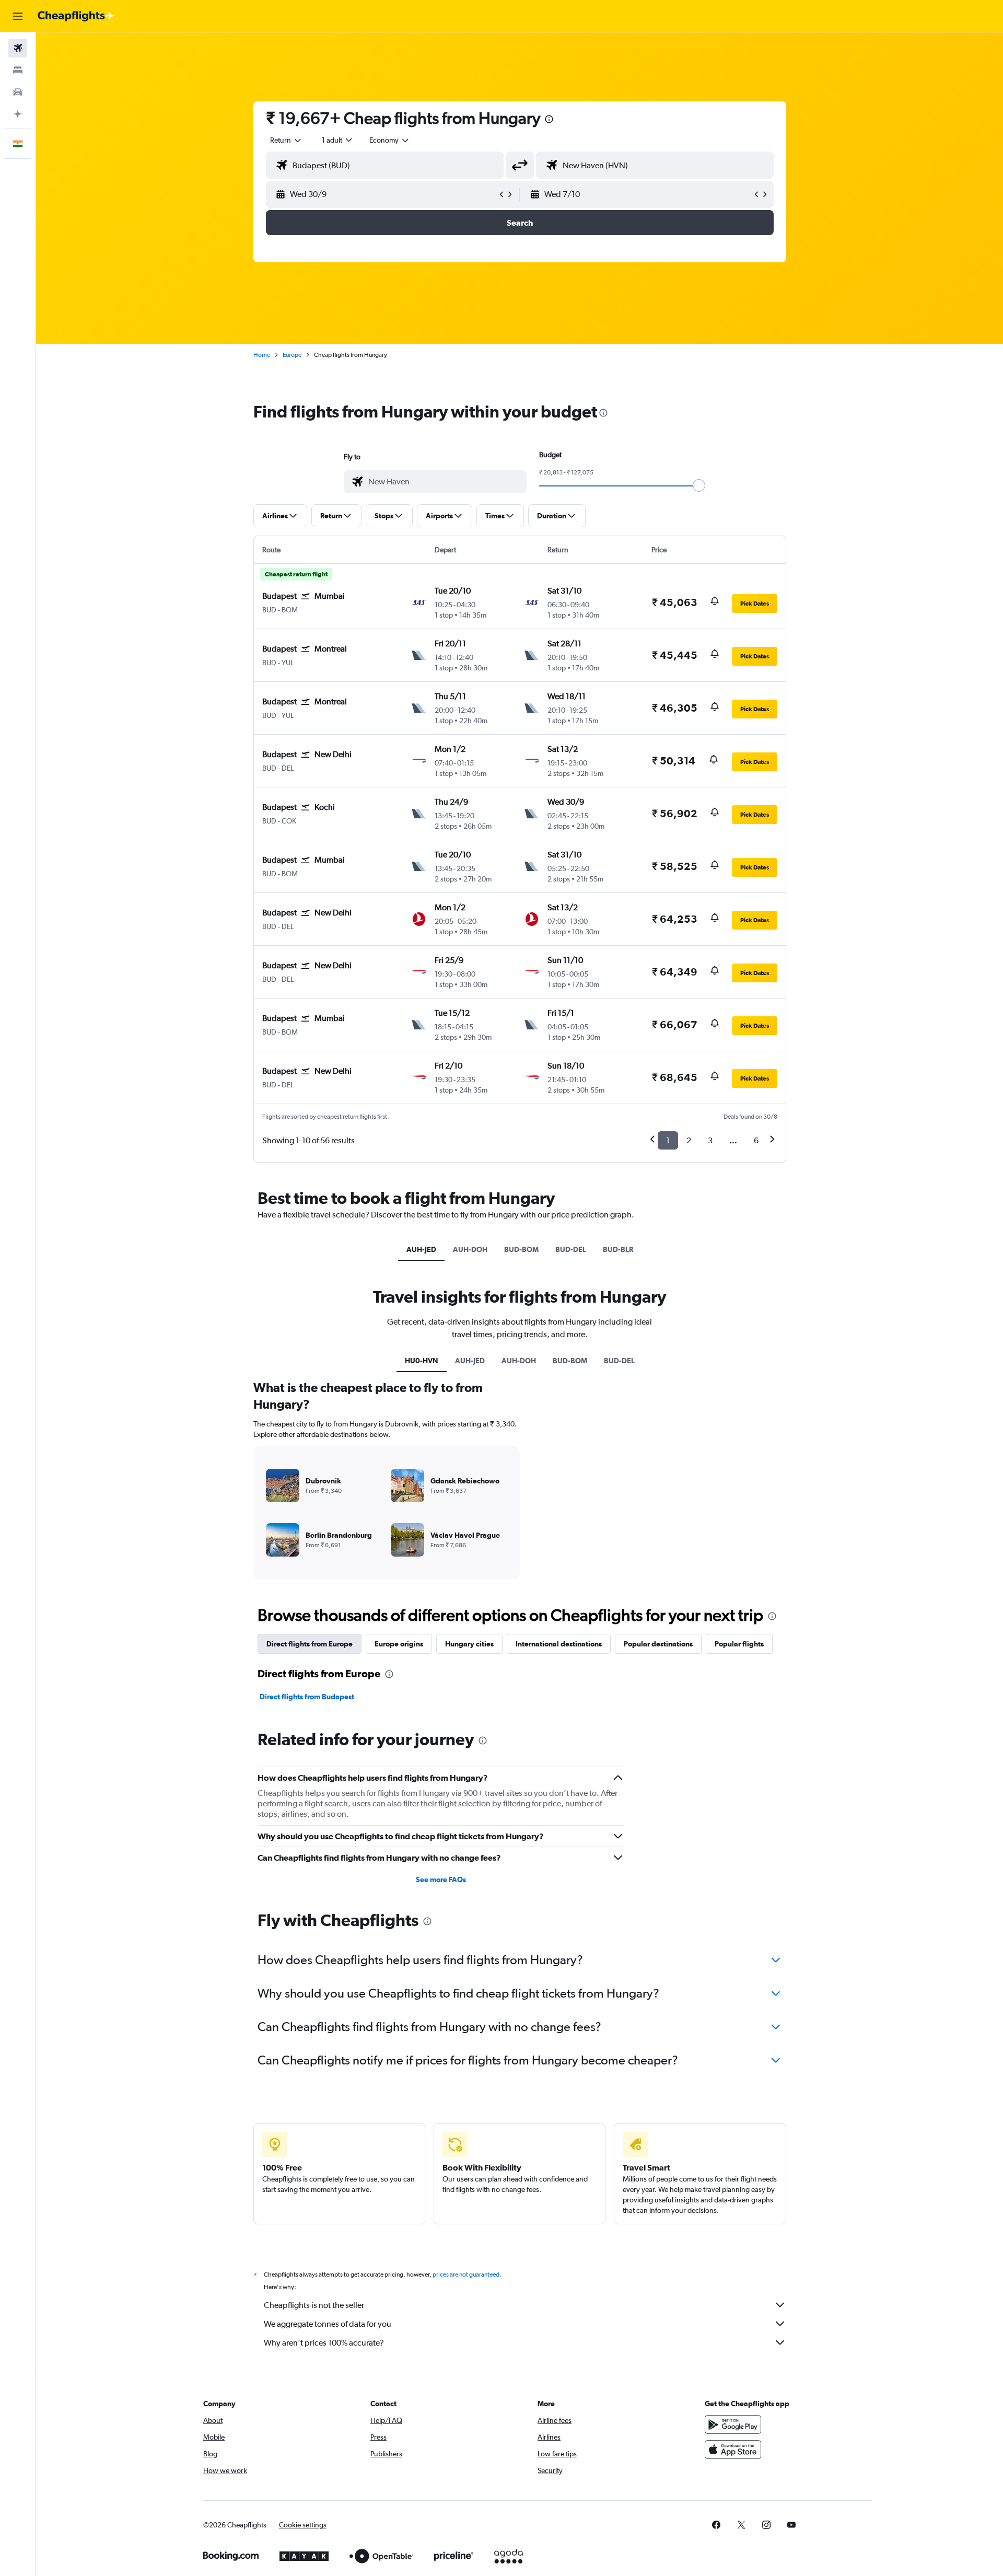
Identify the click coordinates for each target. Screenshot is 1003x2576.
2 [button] (689, 1140)
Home (262, 355)
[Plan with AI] (18, 114)
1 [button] (668, 1140)
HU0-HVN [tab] (422, 1361)
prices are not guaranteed (466, 2275)
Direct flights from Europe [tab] (310, 1644)
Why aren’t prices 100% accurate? (324, 2343)
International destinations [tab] (559, 1644)
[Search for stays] (18, 70)
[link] (716, 2525)
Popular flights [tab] (739, 1644)
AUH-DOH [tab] (470, 1249)
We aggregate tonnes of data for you (328, 2324)
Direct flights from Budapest (307, 1697)
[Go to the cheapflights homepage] (76, 16)
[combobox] (286, 140)
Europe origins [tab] (399, 1644)
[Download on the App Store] (733, 2450)
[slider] (699, 485)
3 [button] (710, 1140)
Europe (292, 355)
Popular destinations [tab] (658, 1644)
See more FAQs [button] (441, 1879)
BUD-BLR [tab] (618, 1249)
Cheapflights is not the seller (314, 2305)
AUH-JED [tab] (421, 1249)
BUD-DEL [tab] (571, 1249)
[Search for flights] (18, 48)
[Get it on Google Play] (733, 2424)
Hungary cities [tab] (469, 1644)
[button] (18, 16)
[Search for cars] (18, 92)
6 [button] (756, 1140)
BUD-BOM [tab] (521, 1249)
